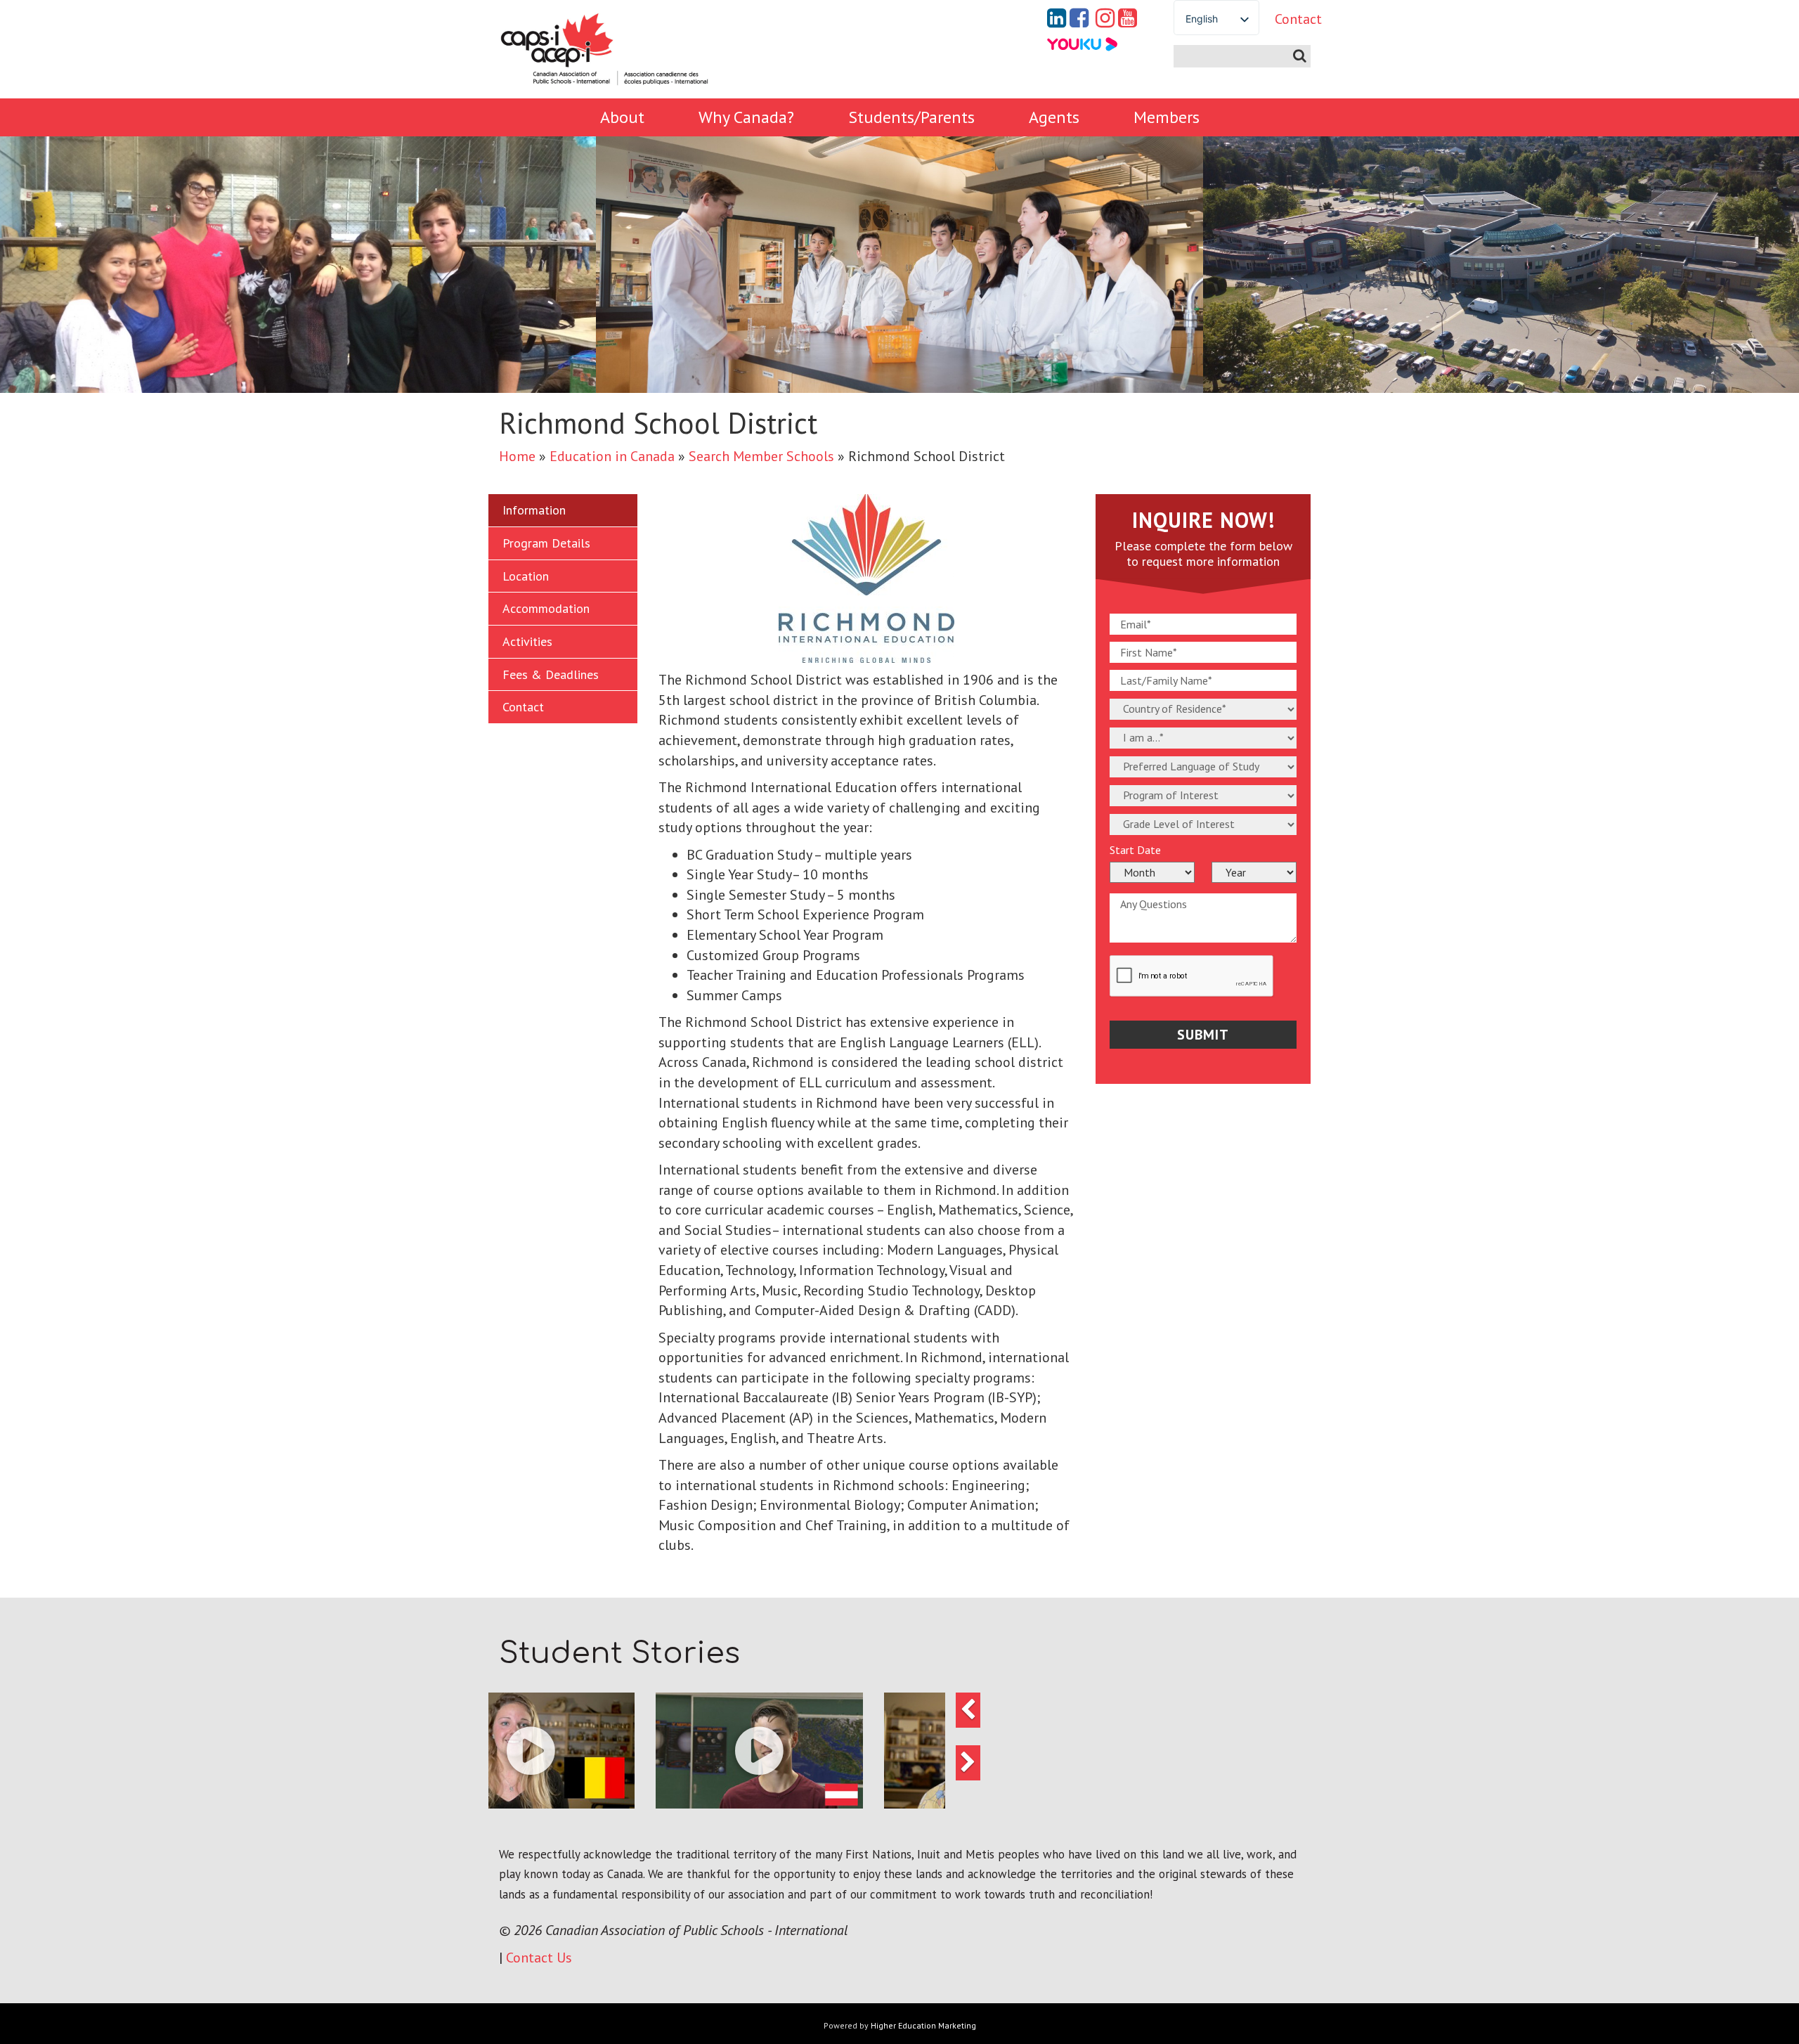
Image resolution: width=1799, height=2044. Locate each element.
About (622, 117)
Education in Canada (612, 456)
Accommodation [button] (546, 608)
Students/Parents (911, 117)
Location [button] (526, 576)
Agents (1054, 117)
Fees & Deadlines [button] (551, 674)
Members (1167, 117)
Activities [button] (527, 641)
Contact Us (539, 1958)
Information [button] (534, 510)
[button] (603, 1751)
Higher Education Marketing (923, 2025)
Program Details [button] (546, 543)
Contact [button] (523, 707)
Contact (1287, 19)
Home (517, 456)
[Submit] (1300, 56)
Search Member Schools (761, 456)
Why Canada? (746, 117)
